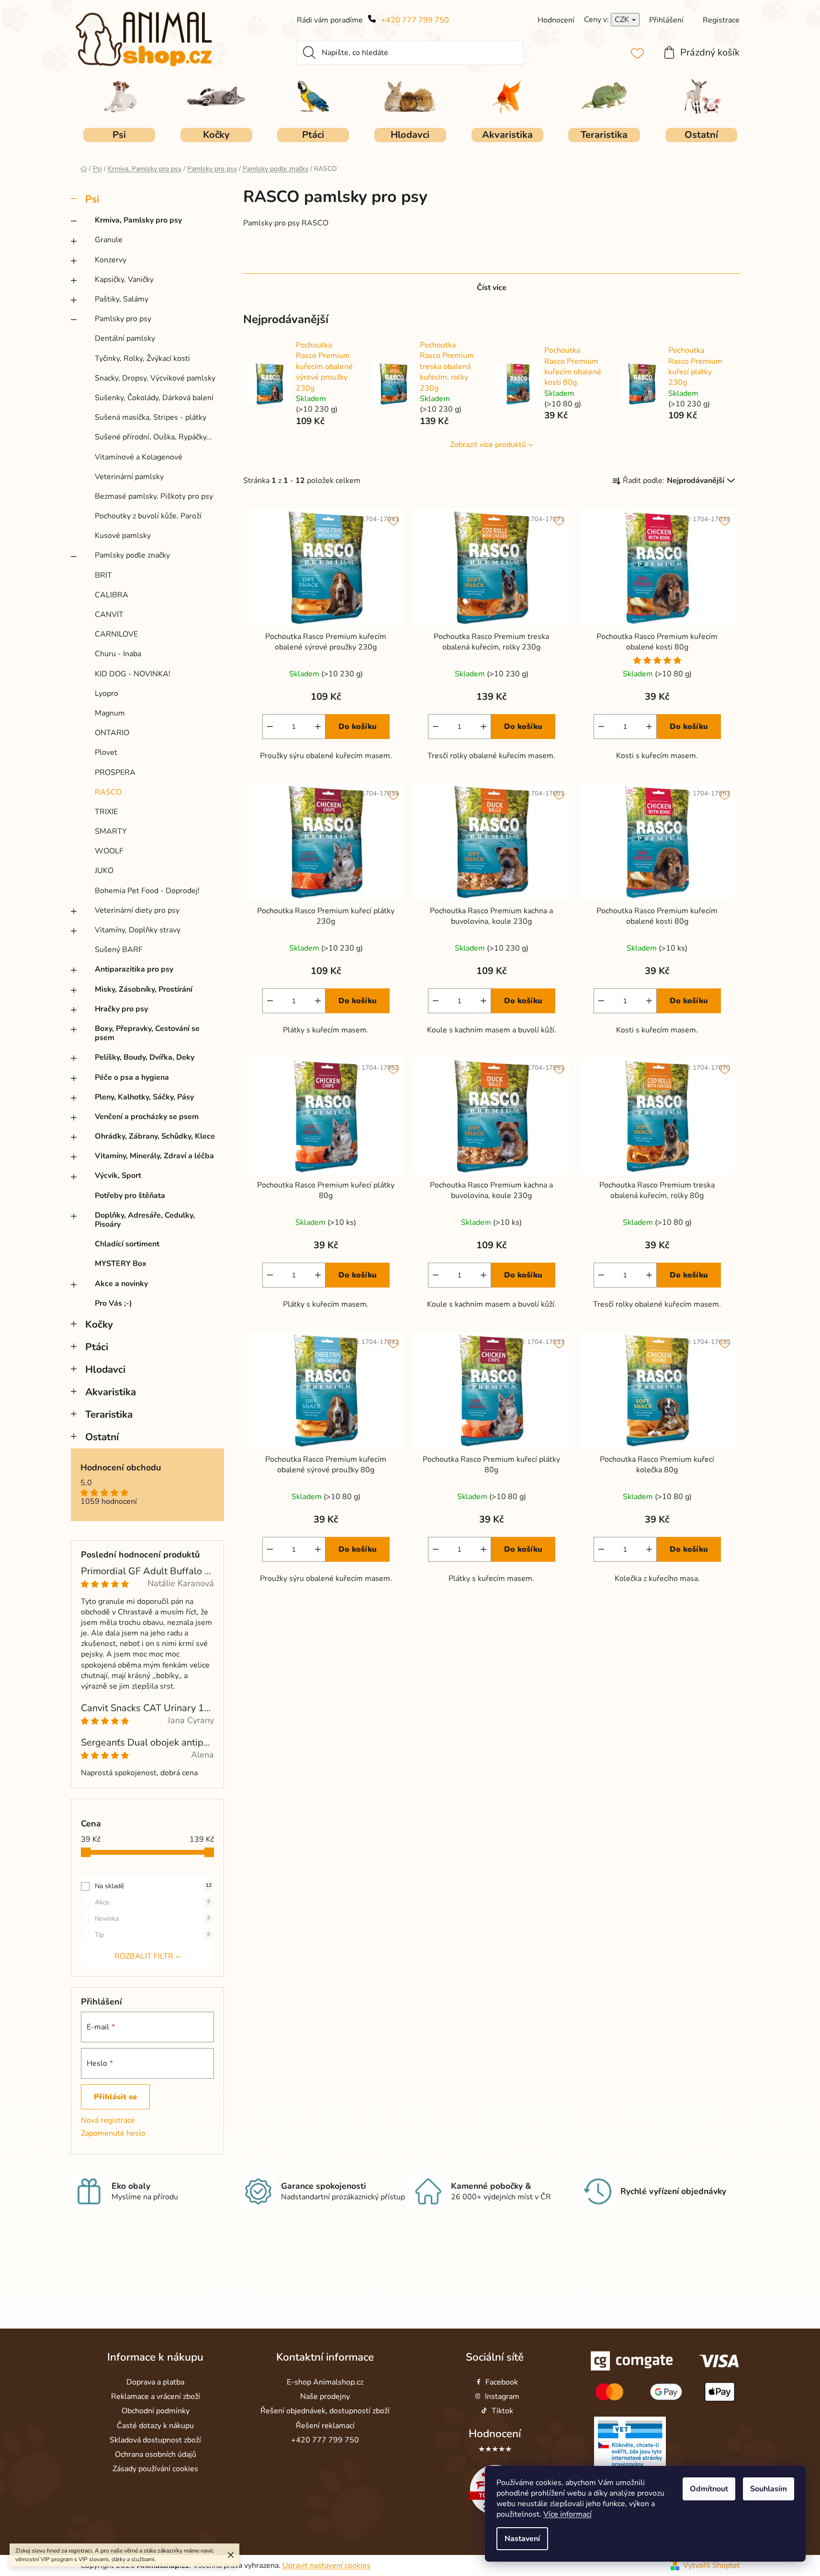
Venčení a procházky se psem (147, 1117)
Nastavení (522, 2539)
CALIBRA (112, 595)
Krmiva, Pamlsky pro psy (138, 220)
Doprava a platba (155, 2382)
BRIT (103, 575)
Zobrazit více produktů (488, 445)
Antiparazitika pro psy (134, 969)
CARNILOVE (116, 634)
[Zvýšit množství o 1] (318, 727)
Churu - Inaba (118, 654)
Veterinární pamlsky (129, 477)
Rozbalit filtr (144, 1956)
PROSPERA (115, 773)
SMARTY (111, 831)
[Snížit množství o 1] (270, 727)
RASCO (108, 792)
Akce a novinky (121, 1284)
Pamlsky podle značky (132, 555)
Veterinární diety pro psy (137, 910)
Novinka (152, 1919)
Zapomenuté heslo (113, 2133)
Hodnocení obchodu (121, 1468)
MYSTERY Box (121, 1264)
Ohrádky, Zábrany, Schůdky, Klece (155, 1136)
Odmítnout (709, 2489)
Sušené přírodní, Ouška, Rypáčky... (153, 437)
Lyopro (107, 694)
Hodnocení (495, 2434)
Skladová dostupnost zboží (155, 2440)
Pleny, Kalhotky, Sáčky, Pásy (144, 1097)
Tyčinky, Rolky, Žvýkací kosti (142, 358)
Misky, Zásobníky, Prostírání (144, 989)
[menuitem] (119, 135)
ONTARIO (112, 733)
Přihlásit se (115, 2097)
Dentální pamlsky (125, 338)
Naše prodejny (325, 2397)
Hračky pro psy (121, 1009)
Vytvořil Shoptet (712, 2565)
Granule (109, 240)
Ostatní (102, 1437)
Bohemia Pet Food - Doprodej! (147, 891)
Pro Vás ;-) (113, 1303)
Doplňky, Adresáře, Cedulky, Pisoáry (145, 1220)
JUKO (104, 871)
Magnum (110, 713)
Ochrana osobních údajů (156, 2454)
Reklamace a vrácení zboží (156, 2397)
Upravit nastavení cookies (326, 2565)
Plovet (106, 752)
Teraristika (109, 1414)
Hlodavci (105, 1369)
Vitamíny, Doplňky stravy (138, 930)
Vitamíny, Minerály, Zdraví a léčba (154, 1156)
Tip (152, 1935)
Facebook (502, 2382)
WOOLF (109, 851)
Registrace (721, 20)
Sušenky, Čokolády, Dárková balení (154, 398)
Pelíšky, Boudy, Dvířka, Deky (145, 1057)
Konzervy (111, 260)
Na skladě (153, 1886)
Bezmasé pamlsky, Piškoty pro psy (154, 496)
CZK (623, 20)
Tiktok (502, 2411)
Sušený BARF (119, 950)
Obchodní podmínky (156, 2411)
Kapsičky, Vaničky (124, 280)
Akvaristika (111, 1392)
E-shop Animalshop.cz (325, 2382)
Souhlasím (769, 2489)
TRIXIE (106, 812)
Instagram (502, 2397)
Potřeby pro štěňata (130, 1196)
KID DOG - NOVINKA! (133, 674)
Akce (152, 1902)
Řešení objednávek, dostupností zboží (325, 2411)
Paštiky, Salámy (122, 299)
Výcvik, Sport (118, 1176)
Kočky (99, 1324)
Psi (92, 199)
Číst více (492, 288)
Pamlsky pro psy (123, 319)
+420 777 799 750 (415, 20)
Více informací (567, 2514)
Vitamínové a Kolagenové (139, 457)
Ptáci (97, 1347)
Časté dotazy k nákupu (155, 2426)
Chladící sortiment (127, 1244)
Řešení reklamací (325, 2426)
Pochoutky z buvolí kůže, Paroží (148, 516)
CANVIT (109, 615)
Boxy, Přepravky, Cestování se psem (147, 1033)
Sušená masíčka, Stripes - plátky (151, 417)
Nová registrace (108, 2120)
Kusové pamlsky (123, 536)
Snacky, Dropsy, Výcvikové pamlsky (155, 378)
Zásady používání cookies (155, 2469)
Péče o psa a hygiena (132, 1077)
